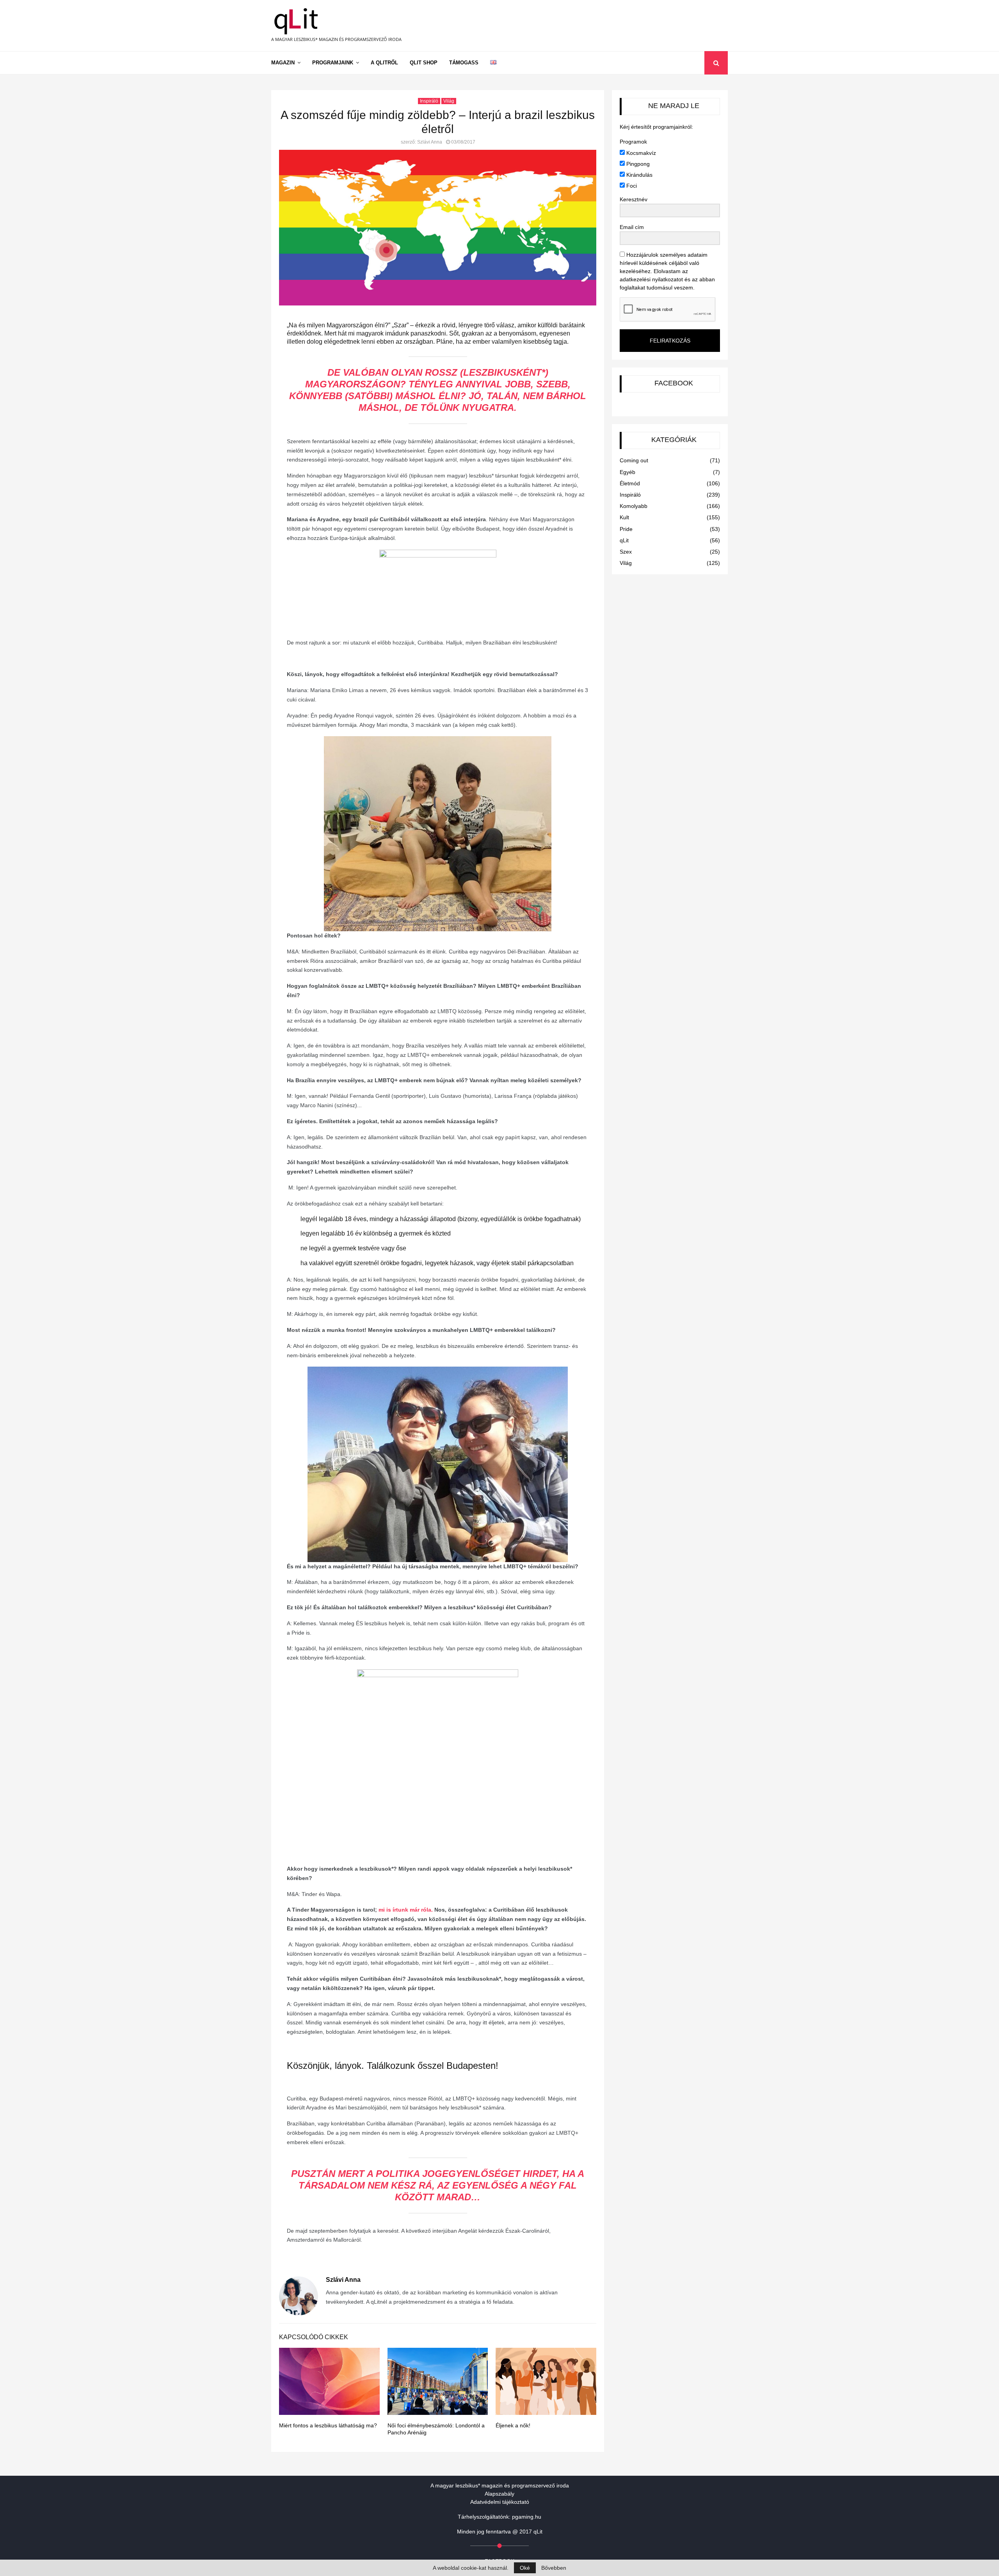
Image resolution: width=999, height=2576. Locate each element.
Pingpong (637, 164)
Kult (624, 517)
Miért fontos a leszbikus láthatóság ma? (328, 2425)
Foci (631, 186)
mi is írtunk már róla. (406, 1910)
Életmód (630, 483)
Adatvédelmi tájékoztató (500, 2502)
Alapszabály (499, 2494)
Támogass (464, 63)
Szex (626, 552)
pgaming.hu (527, 2517)
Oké (525, 2568)
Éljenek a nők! (513, 2425)
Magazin (283, 63)
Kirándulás (639, 175)
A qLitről (384, 63)
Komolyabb (634, 506)
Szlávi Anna (430, 142)
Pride (626, 529)
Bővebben (554, 2568)
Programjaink (333, 63)
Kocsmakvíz (640, 153)
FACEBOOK (674, 383)
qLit (624, 540)
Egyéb (627, 472)
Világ (449, 101)
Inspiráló (429, 101)
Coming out (634, 460)
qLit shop (424, 63)
